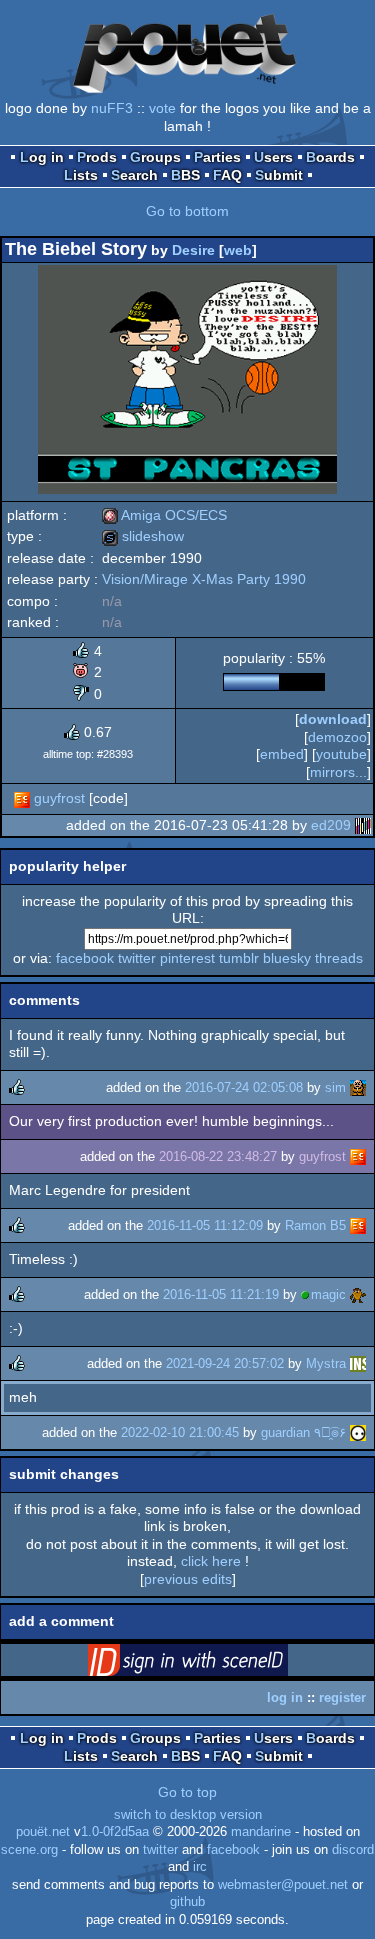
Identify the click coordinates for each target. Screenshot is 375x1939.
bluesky (287, 958)
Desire (193, 250)
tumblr (239, 958)
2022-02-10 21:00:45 (180, 1432)
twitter (137, 958)
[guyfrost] (22, 798)
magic (328, 1294)
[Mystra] (358, 1363)
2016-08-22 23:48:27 (218, 1156)
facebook (85, 958)
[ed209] (363, 825)
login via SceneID (219, 1664)
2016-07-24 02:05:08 (244, 1087)
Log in (42, 157)
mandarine (261, 1832)
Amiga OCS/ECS (164, 515)
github (187, 1902)
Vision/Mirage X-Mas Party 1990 (204, 579)
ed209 (331, 825)
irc (200, 1867)
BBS (185, 175)
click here (211, 1561)
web (238, 250)
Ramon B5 (315, 1225)
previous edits (188, 1579)
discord (353, 1850)
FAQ (227, 175)
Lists (81, 175)
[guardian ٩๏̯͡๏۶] (358, 1432)
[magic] (358, 1294)
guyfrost (59, 798)
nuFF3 (112, 108)
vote (162, 108)
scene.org (29, 1850)
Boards (330, 157)
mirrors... (338, 772)
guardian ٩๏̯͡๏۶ (303, 1432)
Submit (279, 175)
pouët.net (43, 1832)
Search (134, 175)
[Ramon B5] (358, 1225)
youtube (341, 754)
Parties (217, 157)
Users (273, 157)
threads (339, 958)
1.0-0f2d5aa (115, 1832)
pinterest (187, 958)
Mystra (326, 1363)
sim (335, 1087)
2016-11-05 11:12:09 (205, 1225)
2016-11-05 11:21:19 (221, 1294)
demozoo (337, 737)
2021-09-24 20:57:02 (225, 1363)
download (333, 719)
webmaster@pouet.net (283, 1885)
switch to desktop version (188, 1815)
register (342, 1697)
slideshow (143, 536)
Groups (155, 157)
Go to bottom (187, 211)
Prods (97, 157)
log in (285, 1697)
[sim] (358, 1087)
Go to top (187, 1792)
